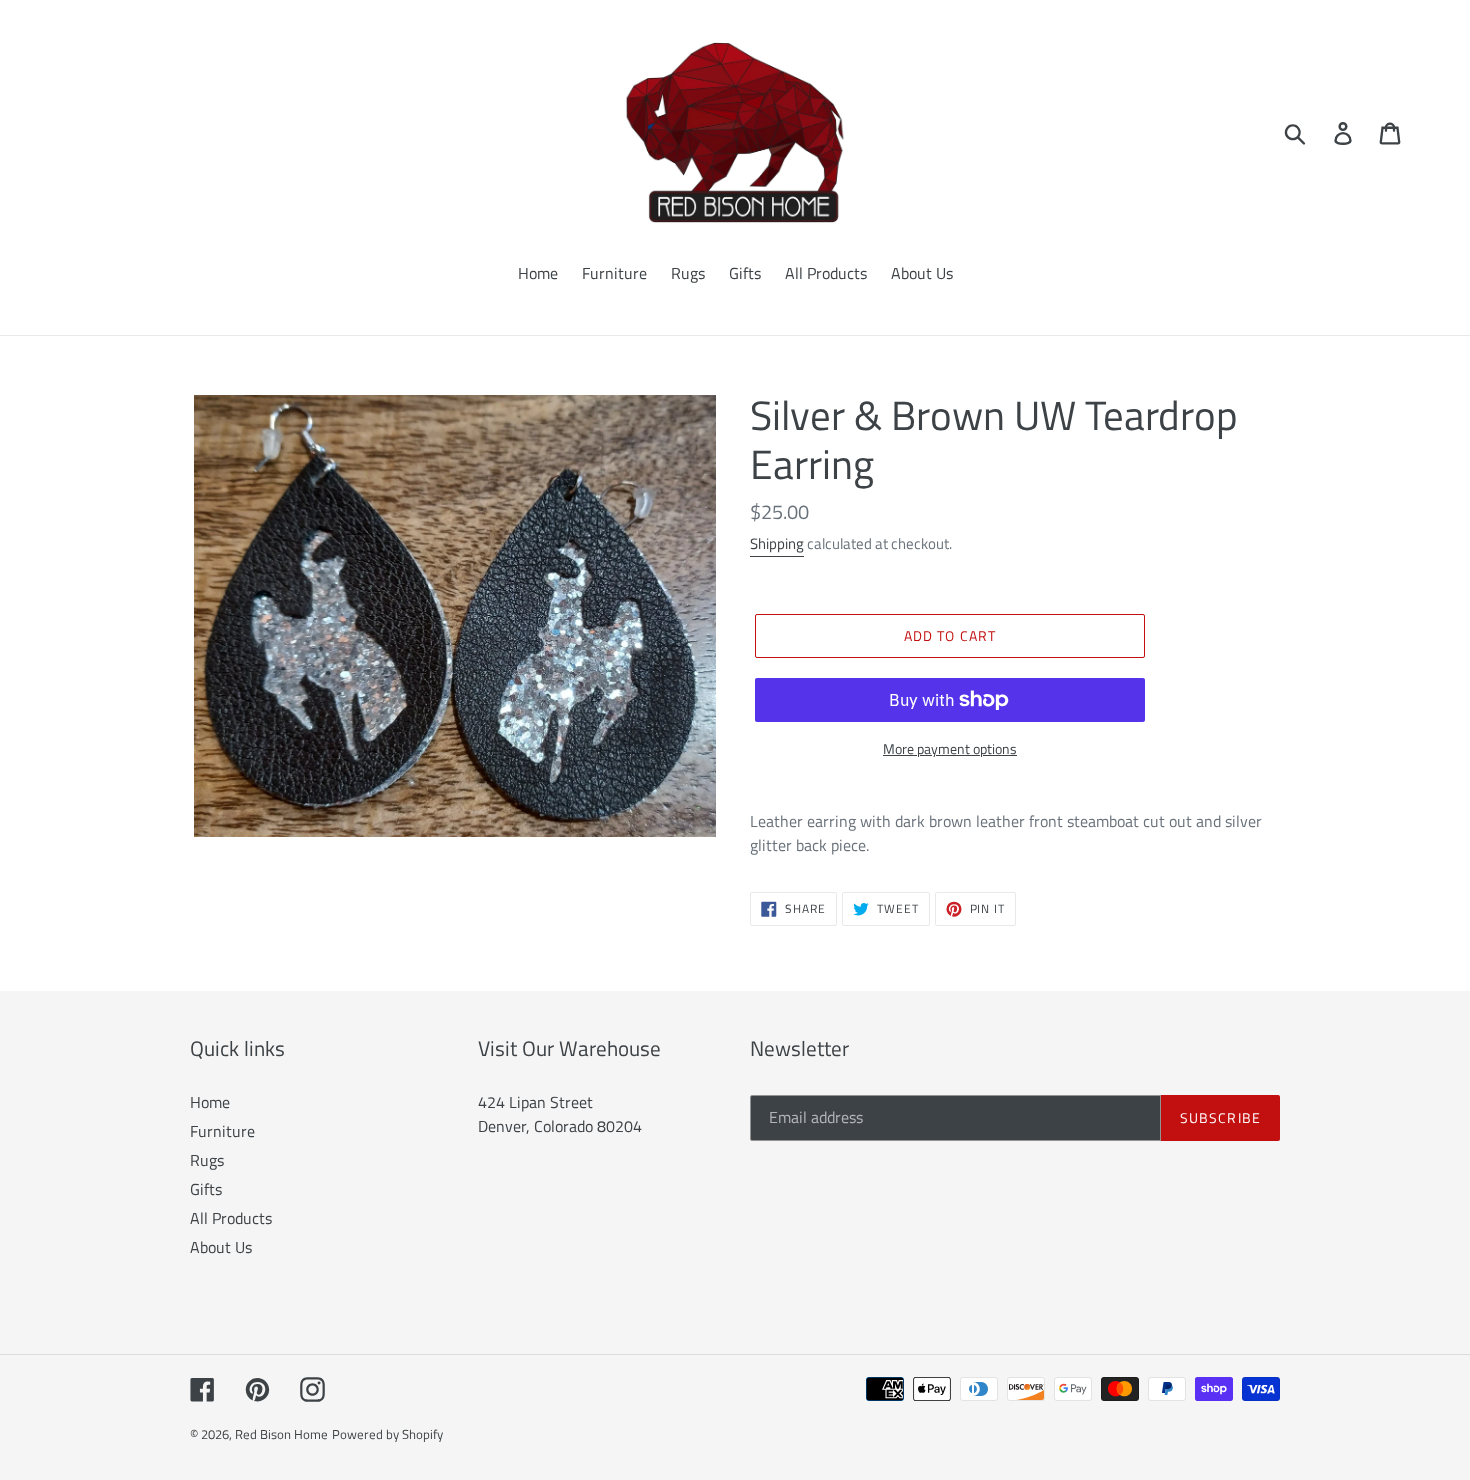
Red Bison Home (281, 1434)
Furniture (222, 1131)
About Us (221, 1247)
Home (210, 1102)
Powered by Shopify (387, 1434)
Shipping (777, 543)
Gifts (206, 1189)
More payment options (950, 748)
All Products (231, 1218)
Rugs (207, 1160)
